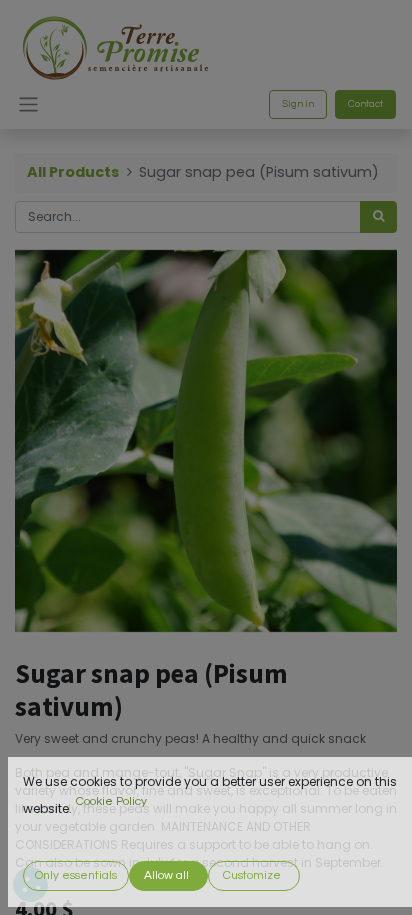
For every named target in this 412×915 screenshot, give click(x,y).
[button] (76, 876)
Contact (365, 104)
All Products (73, 172)
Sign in (298, 104)
